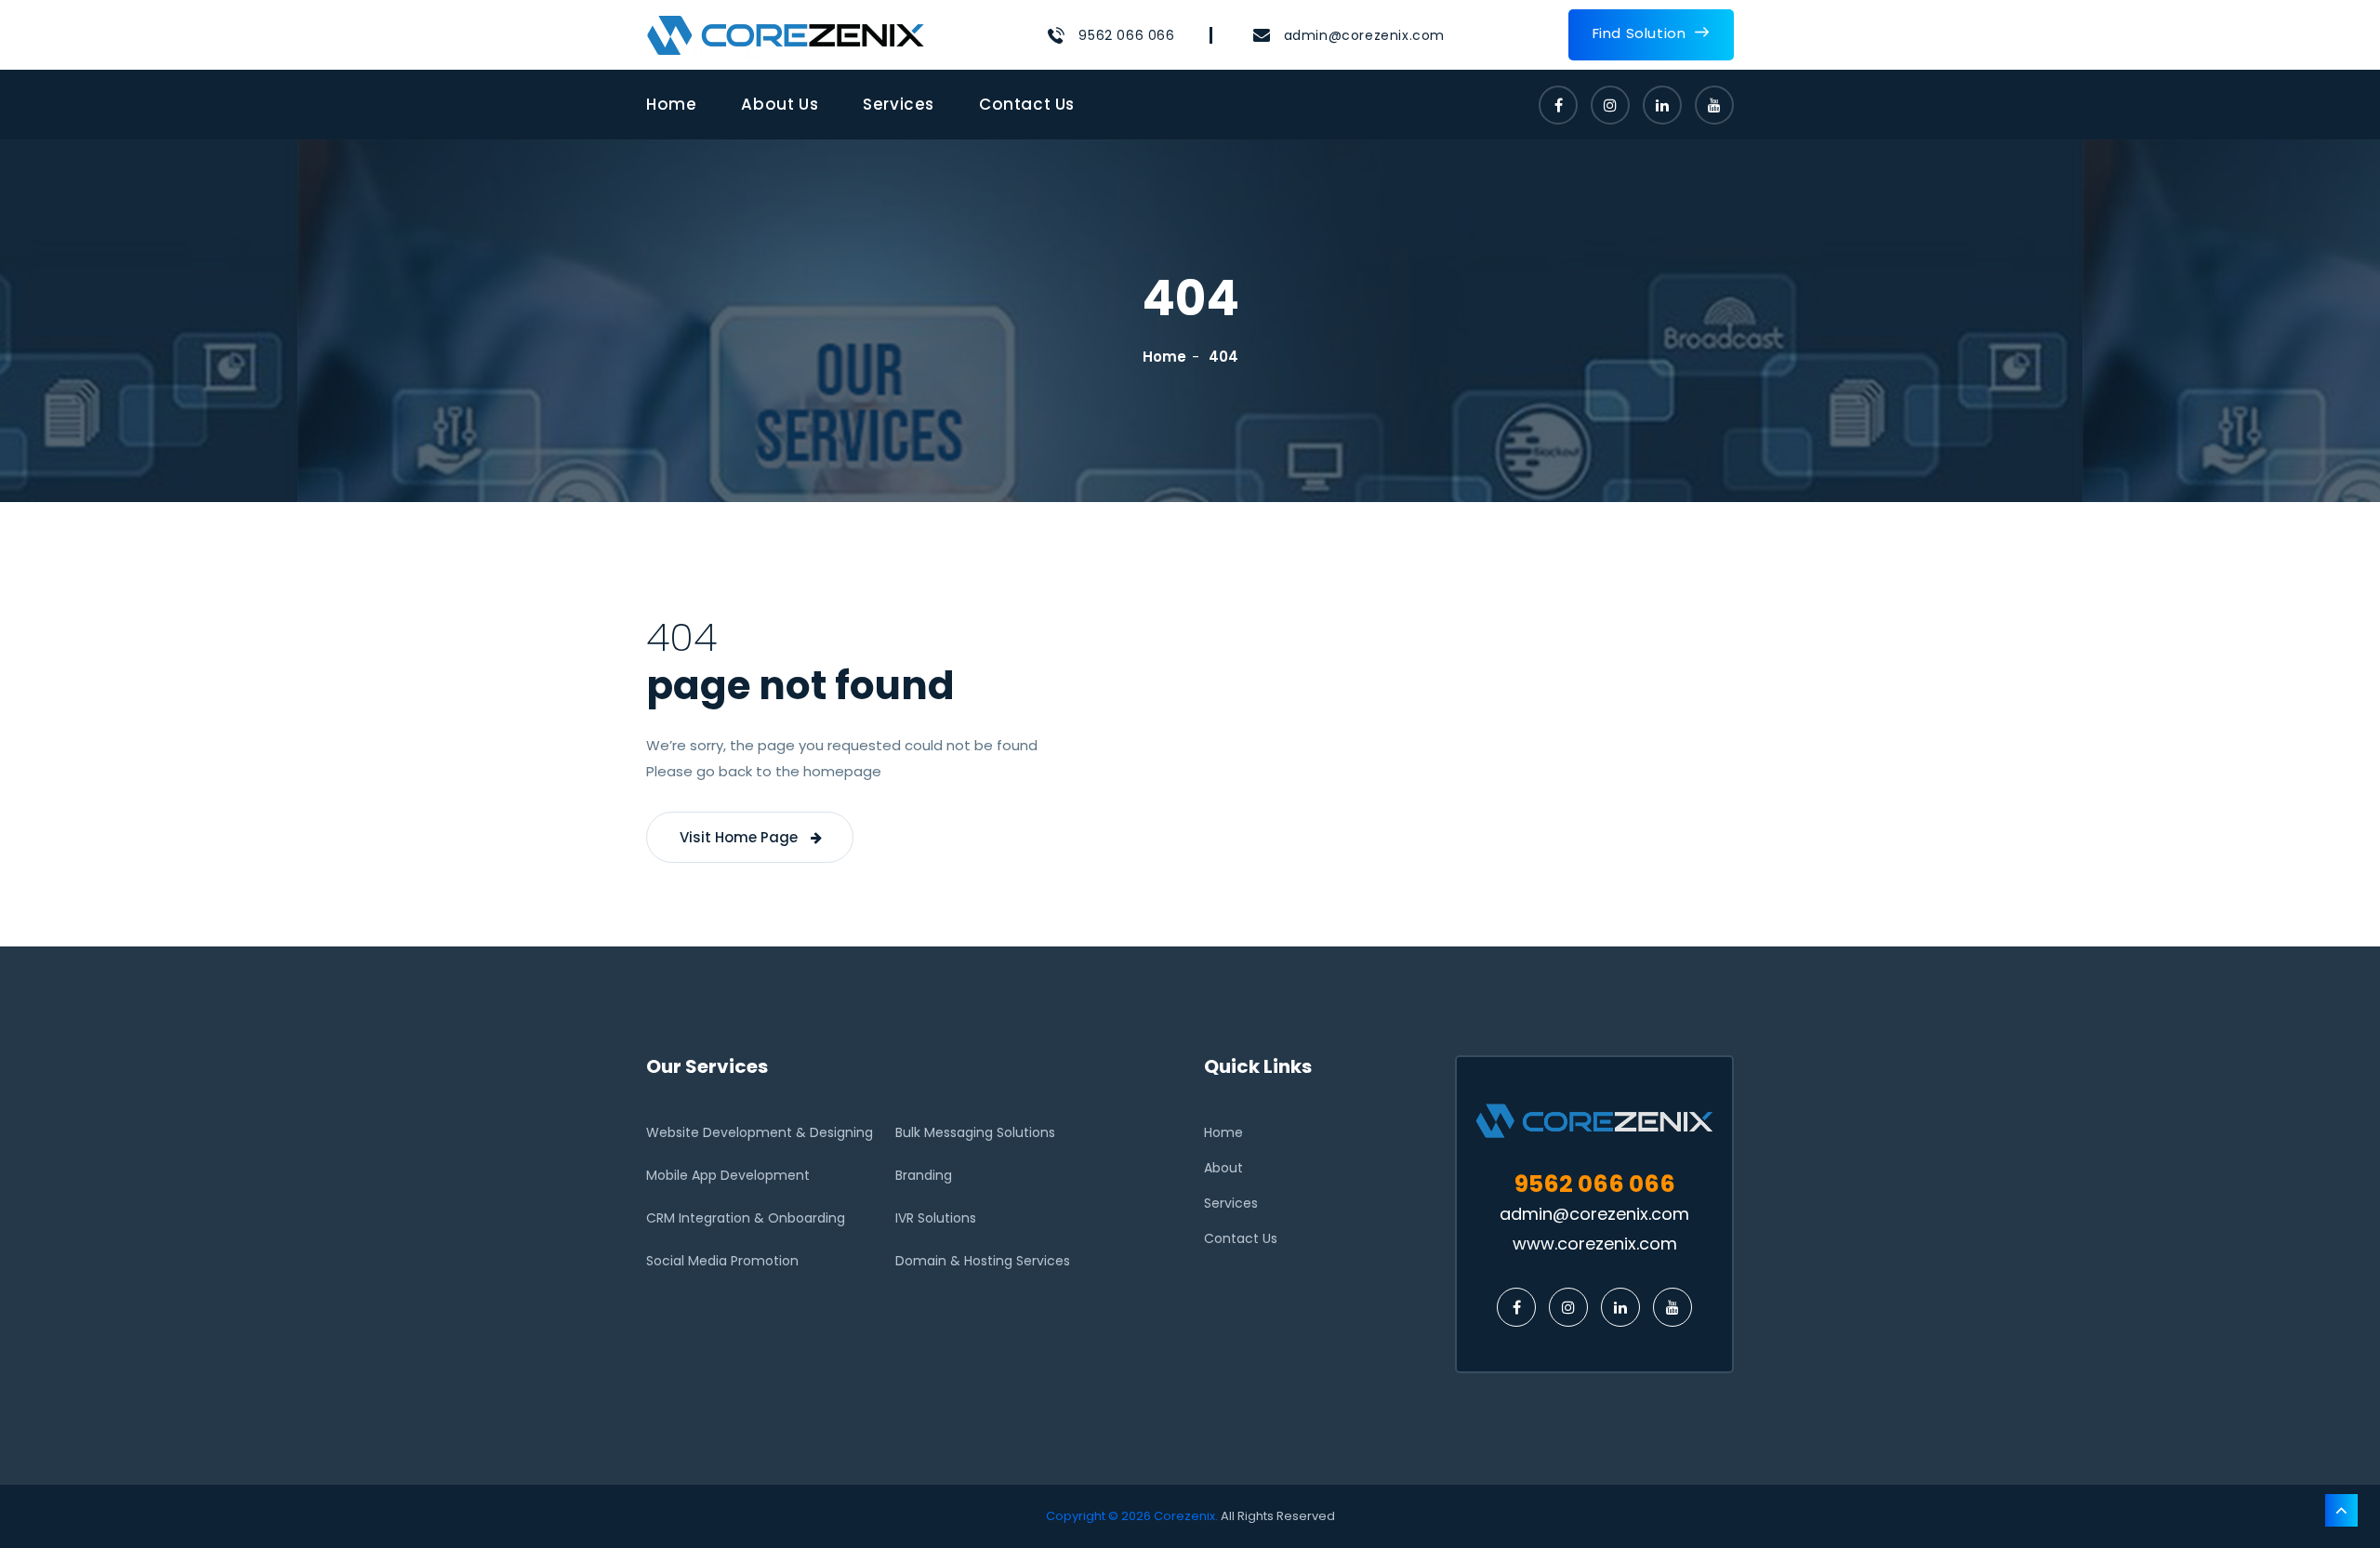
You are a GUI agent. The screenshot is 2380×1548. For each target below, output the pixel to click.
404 (1223, 357)
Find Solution (1640, 33)
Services (899, 104)
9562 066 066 (1126, 35)
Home (671, 104)
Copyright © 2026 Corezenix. (1132, 1516)
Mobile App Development (728, 1175)
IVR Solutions (936, 1218)
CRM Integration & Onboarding (746, 1218)
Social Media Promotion (722, 1261)
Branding (924, 1175)
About (1223, 1168)
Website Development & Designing (760, 1132)
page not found (800, 686)
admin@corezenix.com (1364, 35)
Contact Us (1027, 104)
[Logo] (786, 35)
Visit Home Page (740, 837)
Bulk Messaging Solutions (975, 1132)
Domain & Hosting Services (983, 1261)
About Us (780, 104)
